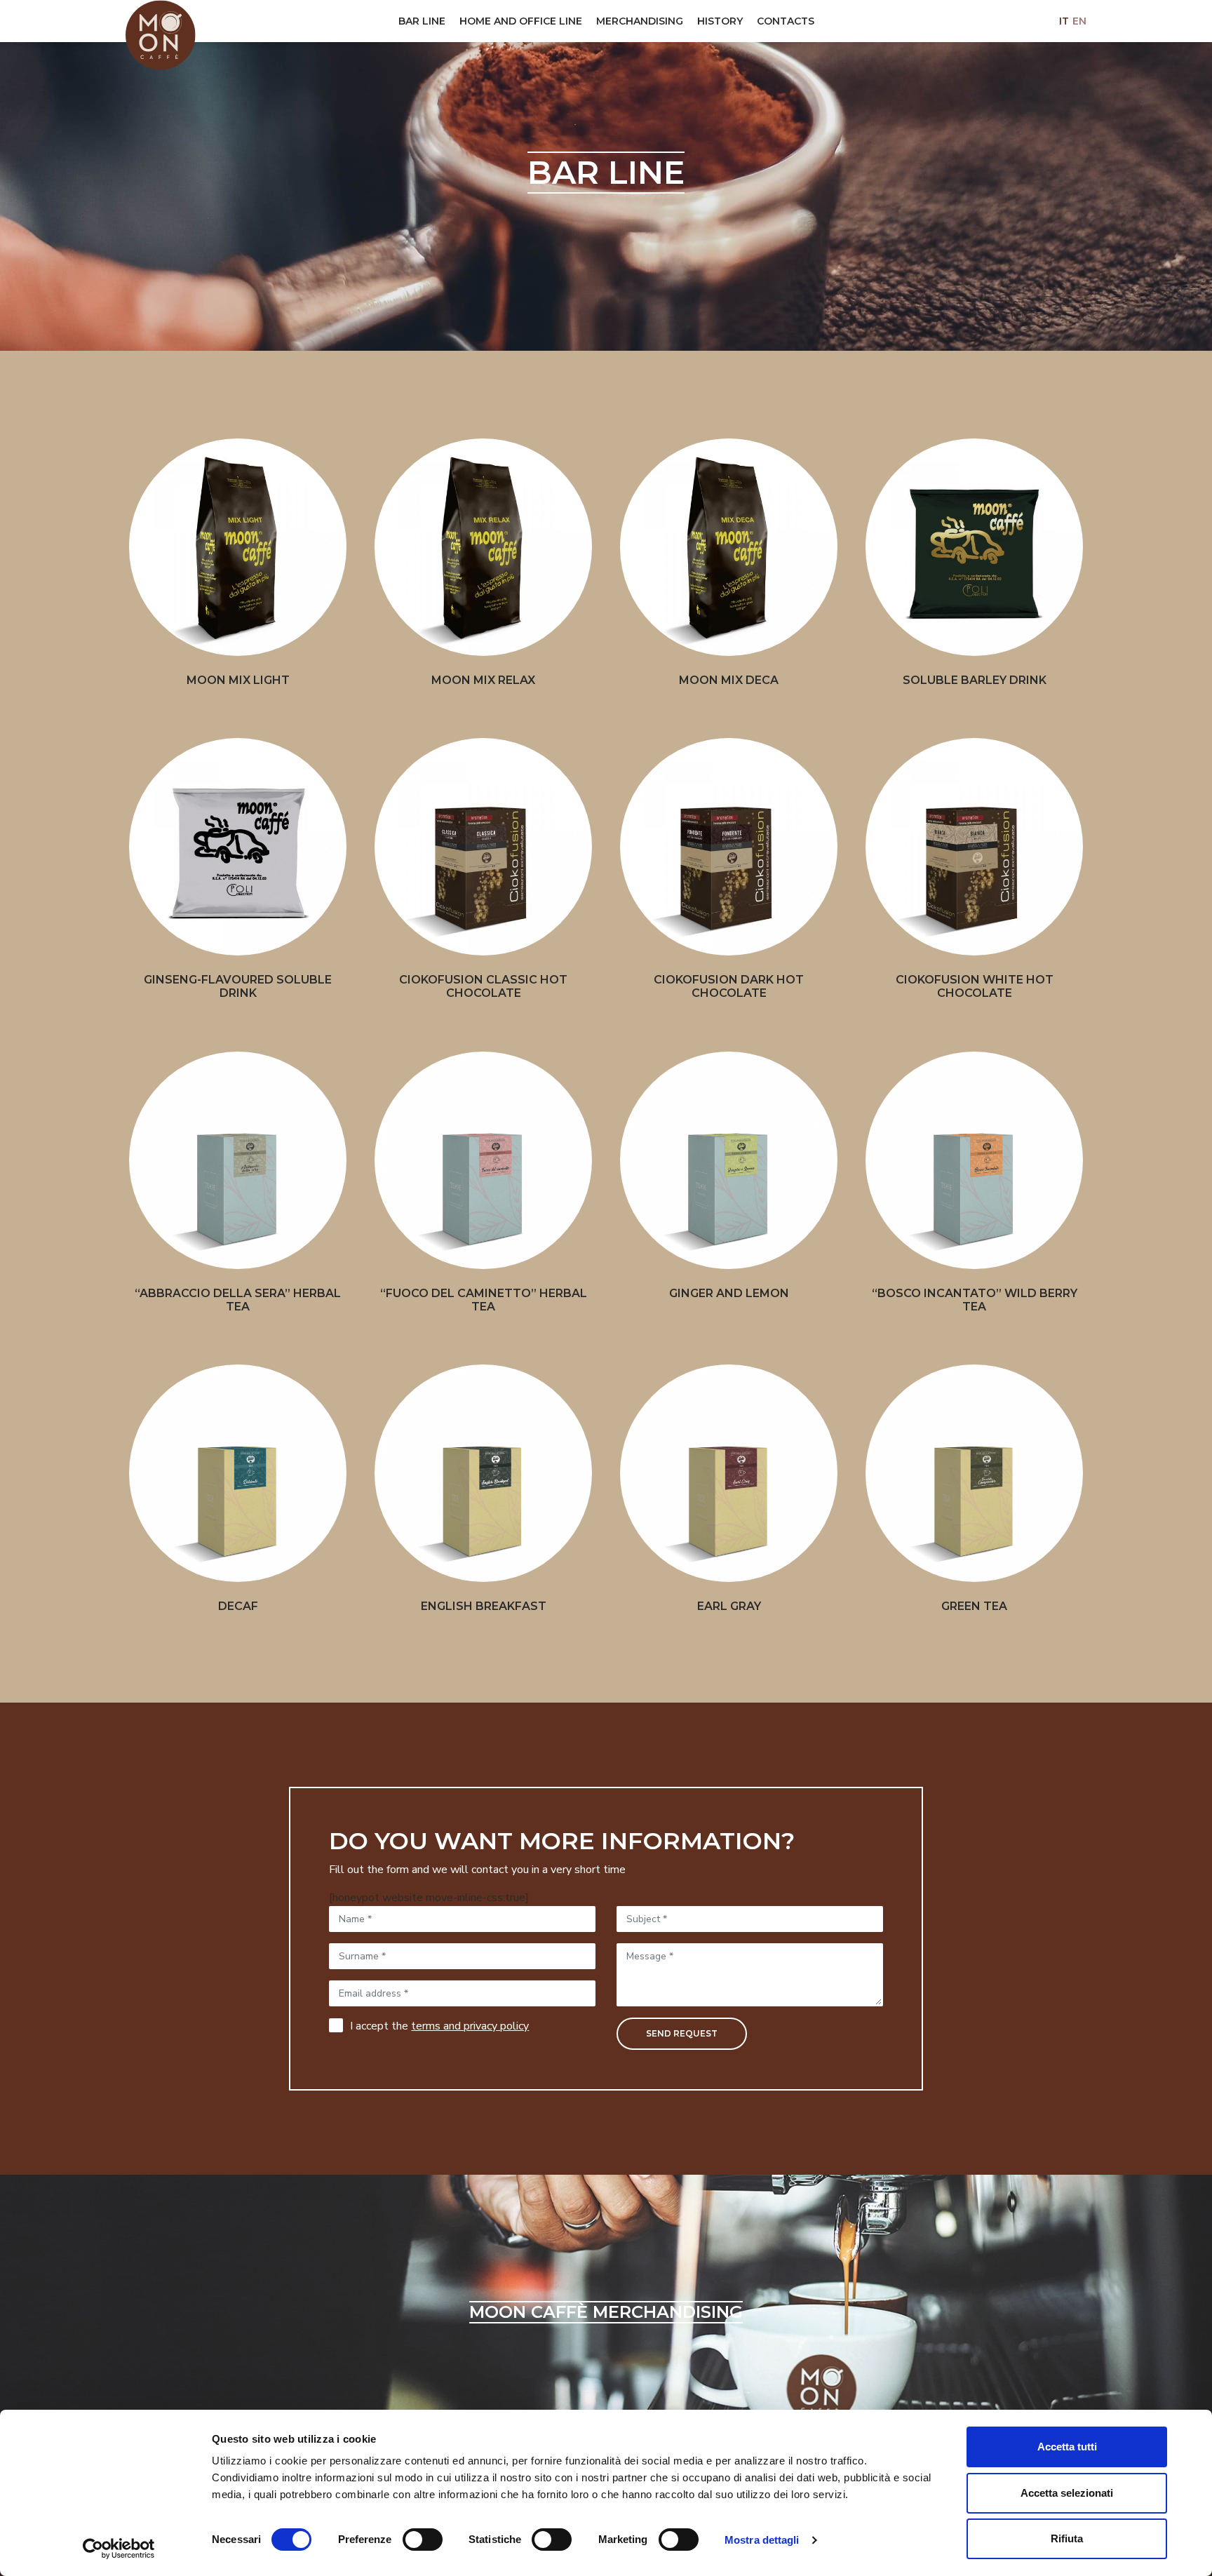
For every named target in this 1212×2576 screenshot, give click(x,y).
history (720, 21)
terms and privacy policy (470, 2026)
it (1064, 21)
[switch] (418, 2540)
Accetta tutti (1067, 2447)
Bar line (422, 21)
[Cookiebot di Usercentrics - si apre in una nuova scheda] (119, 2549)
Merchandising (640, 21)
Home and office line (521, 21)
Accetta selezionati (1067, 2493)
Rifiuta (1067, 2538)
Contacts (786, 21)
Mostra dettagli (762, 2540)
